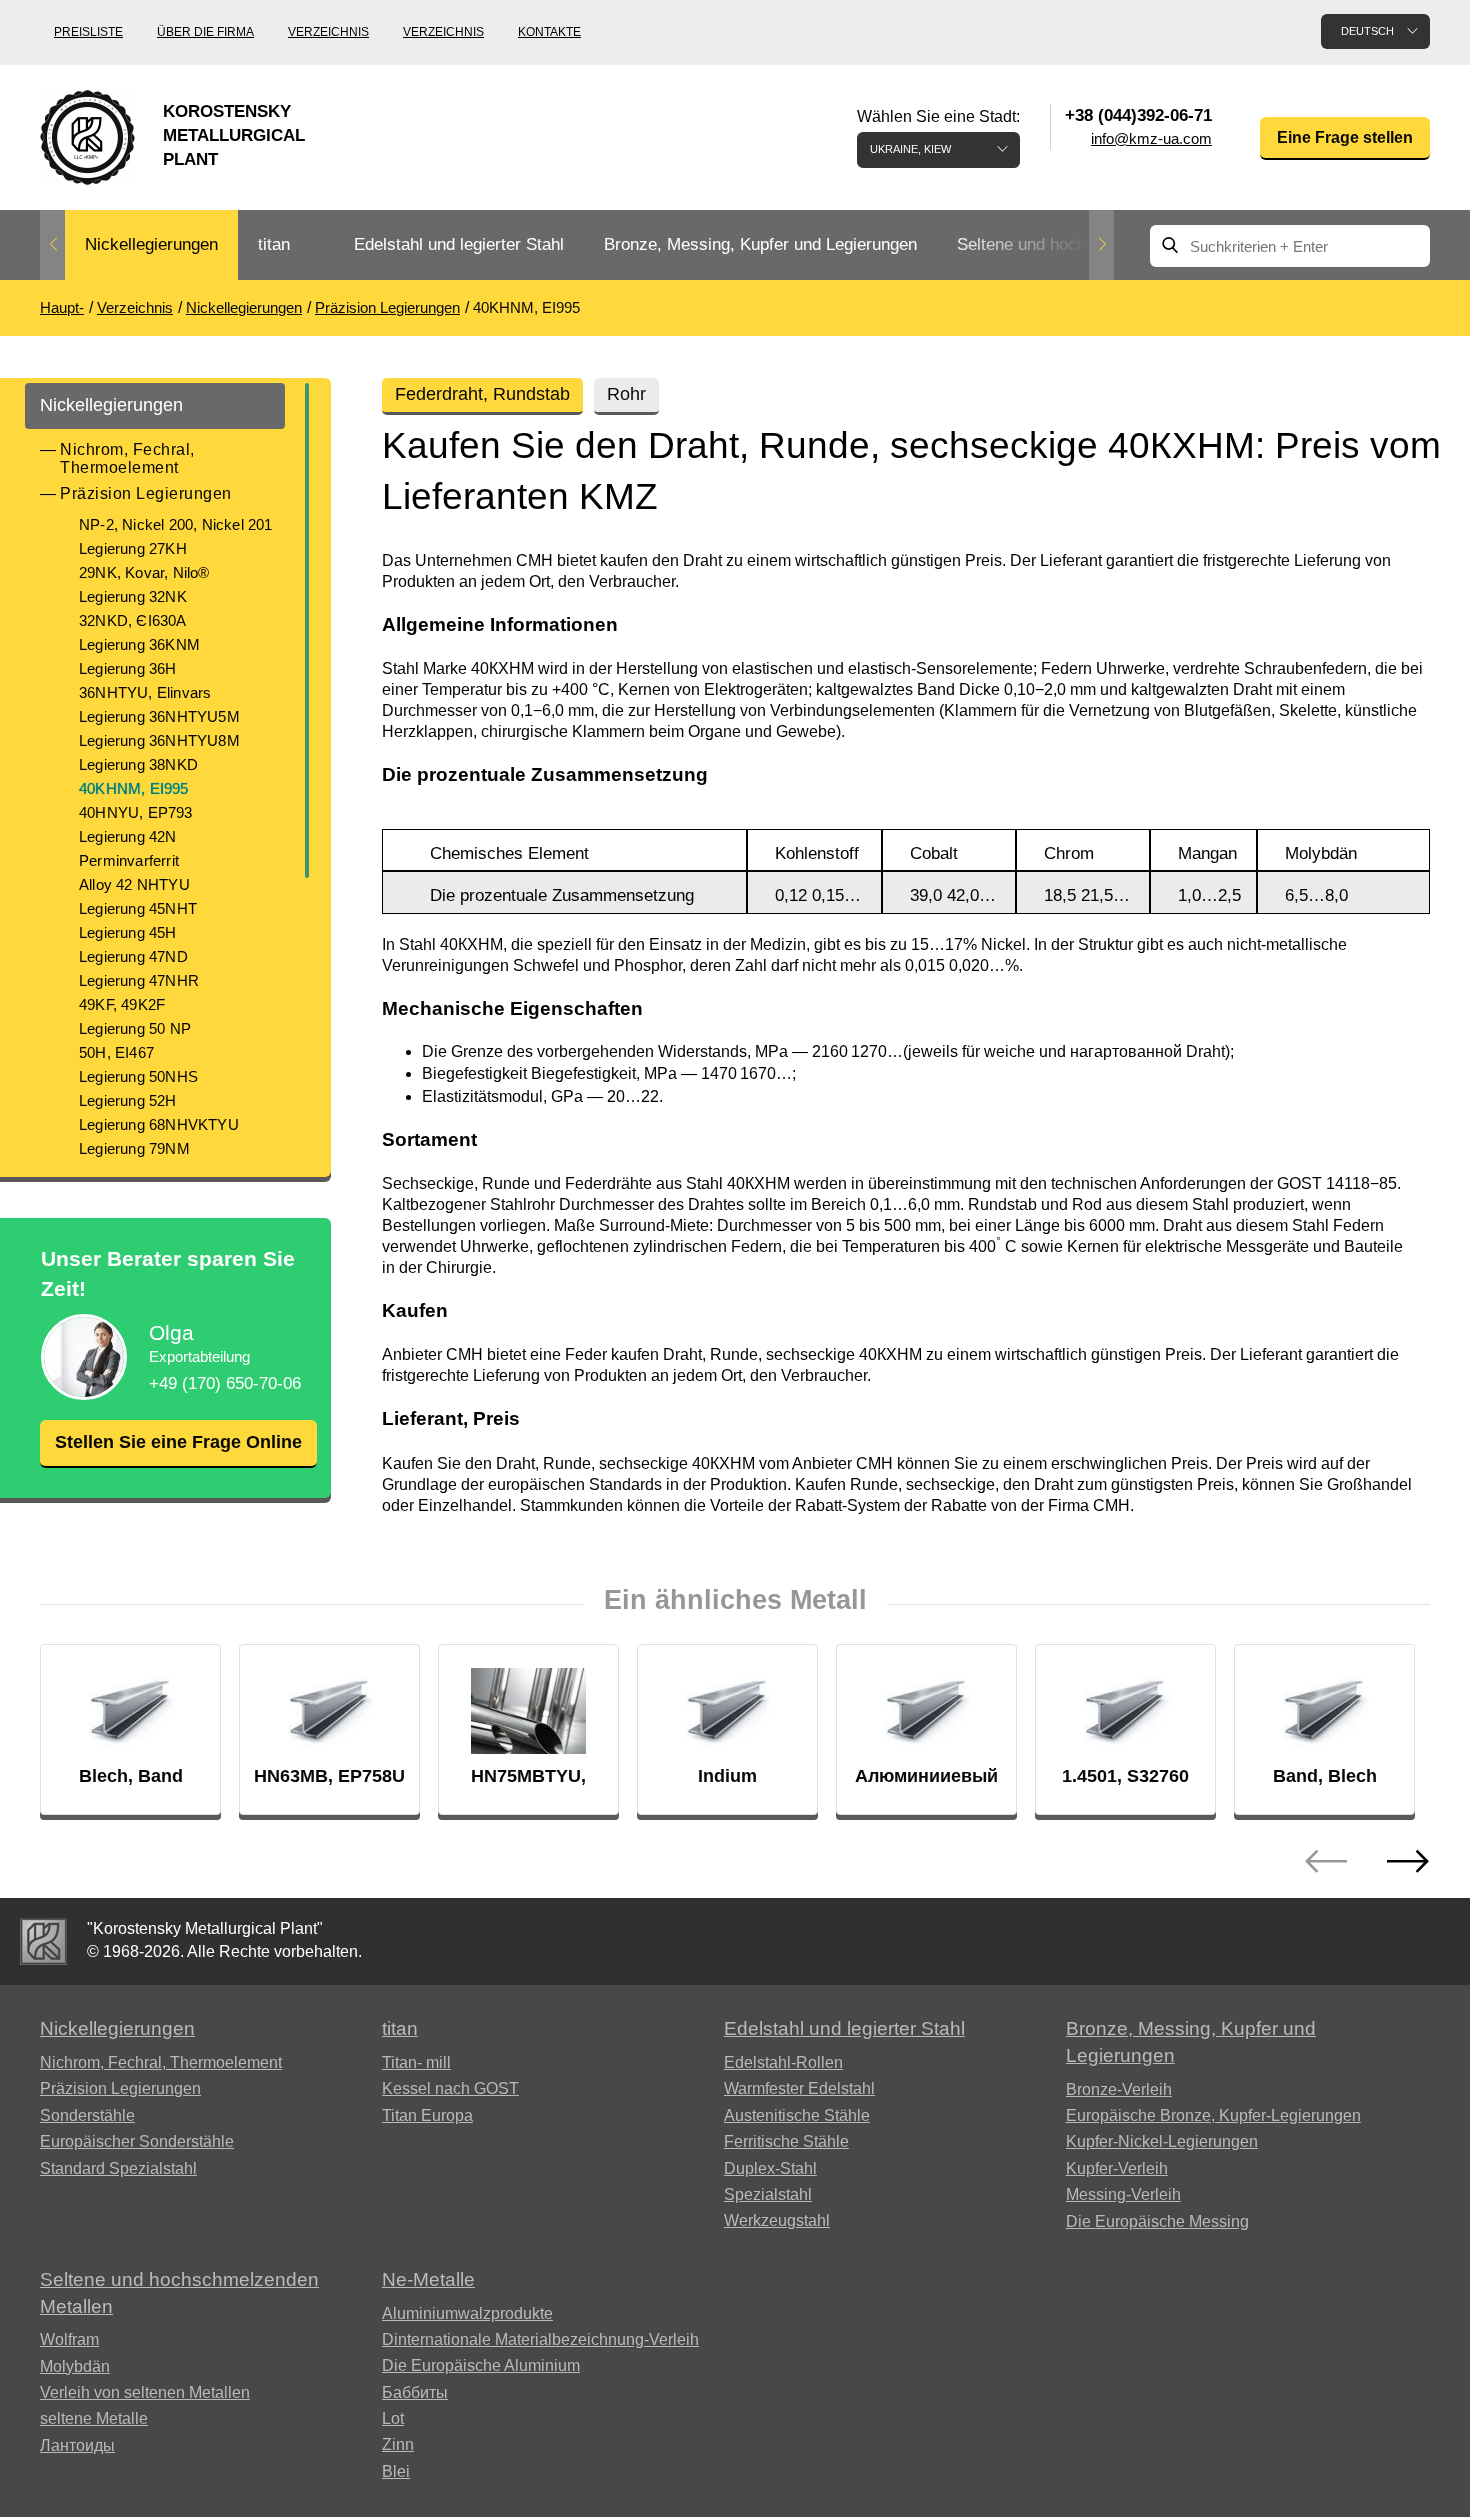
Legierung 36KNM (139, 644)
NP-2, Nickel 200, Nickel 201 (176, 524)
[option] (151, 245)
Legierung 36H (128, 668)
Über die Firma (205, 32)
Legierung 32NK (133, 596)
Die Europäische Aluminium (481, 2365)
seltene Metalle (94, 2418)
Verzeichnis (328, 32)
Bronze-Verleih (1119, 2089)
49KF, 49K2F (122, 1004)
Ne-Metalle (428, 2279)
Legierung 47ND (133, 956)
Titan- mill (416, 2062)
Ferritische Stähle (786, 2141)
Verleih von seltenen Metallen (145, 2392)
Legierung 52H (128, 1100)
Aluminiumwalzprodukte (467, 2313)
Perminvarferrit (129, 860)
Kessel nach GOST (450, 2088)
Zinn (398, 2444)
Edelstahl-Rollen (783, 2062)
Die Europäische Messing (1157, 2221)
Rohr (626, 394)
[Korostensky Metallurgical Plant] (43, 1941)
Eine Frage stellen (1345, 137)
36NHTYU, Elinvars (145, 692)
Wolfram (69, 2339)
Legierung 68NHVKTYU (159, 1124)
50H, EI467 (116, 1052)
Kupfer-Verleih (1117, 2168)
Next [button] (1101, 245)
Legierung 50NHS (138, 1076)
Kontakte (549, 32)
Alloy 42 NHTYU (134, 884)
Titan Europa (427, 2115)
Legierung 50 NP (135, 1028)
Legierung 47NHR (139, 980)
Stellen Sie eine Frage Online (178, 1442)
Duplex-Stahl (770, 2168)
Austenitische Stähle (797, 2115)
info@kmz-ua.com (1151, 138)
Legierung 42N (128, 836)
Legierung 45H (128, 932)
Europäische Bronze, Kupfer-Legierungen (1213, 2115)
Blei (396, 2471)
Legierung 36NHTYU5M (159, 716)
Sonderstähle (87, 2115)
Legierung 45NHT (138, 908)
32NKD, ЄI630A (133, 620)
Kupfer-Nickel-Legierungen (1162, 2141)
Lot (393, 2418)
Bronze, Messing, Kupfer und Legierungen (760, 244)
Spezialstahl (768, 2194)
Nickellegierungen (151, 244)
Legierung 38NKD (138, 764)
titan (274, 244)
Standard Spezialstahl (118, 2168)
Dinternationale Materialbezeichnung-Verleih (540, 2339)
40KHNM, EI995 (134, 788)
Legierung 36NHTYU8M (159, 740)
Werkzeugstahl (777, 2220)
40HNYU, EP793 (136, 812)
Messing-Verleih (1123, 2194)
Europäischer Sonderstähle (137, 2141)
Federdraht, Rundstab (482, 394)
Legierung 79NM (134, 1148)
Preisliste (88, 32)
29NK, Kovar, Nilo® (144, 572)
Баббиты (415, 2392)
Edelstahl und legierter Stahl (459, 244)
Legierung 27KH (133, 548)
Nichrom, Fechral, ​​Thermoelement (129, 458)
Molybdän (75, 2366)
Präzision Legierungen (146, 493)
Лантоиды (77, 2445)
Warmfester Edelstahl (799, 2088)
